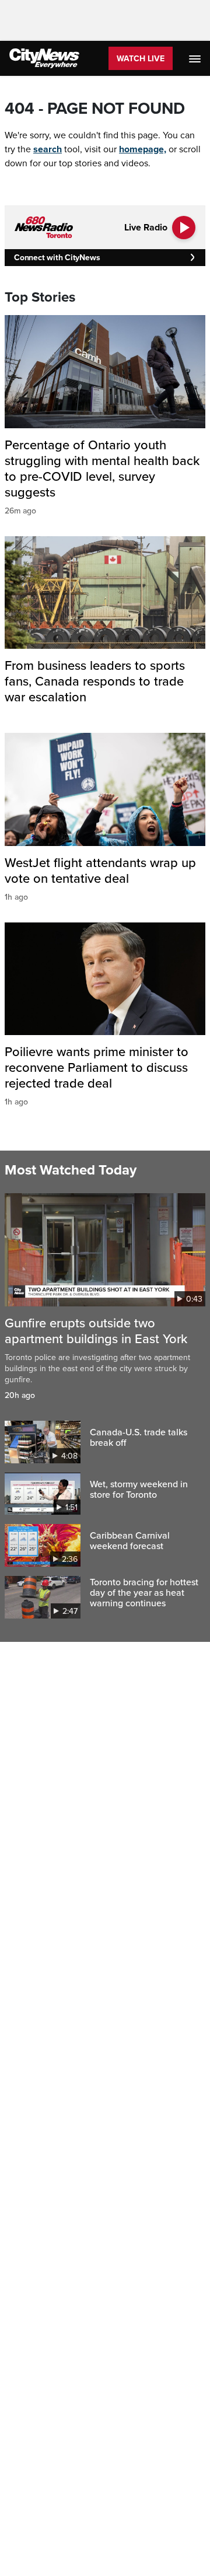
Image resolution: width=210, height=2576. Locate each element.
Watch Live (141, 59)
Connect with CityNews (57, 258)
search (48, 149)
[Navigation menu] (196, 58)
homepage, (143, 149)
